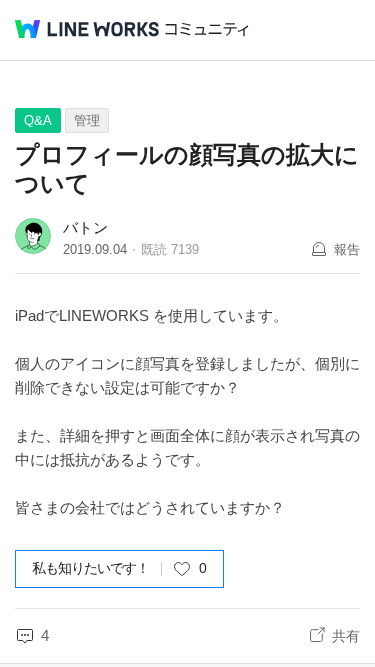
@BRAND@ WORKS (87, 29)
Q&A (38, 120)
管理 (87, 120)
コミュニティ (207, 29)
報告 (347, 249)
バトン (85, 227)
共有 (346, 636)
